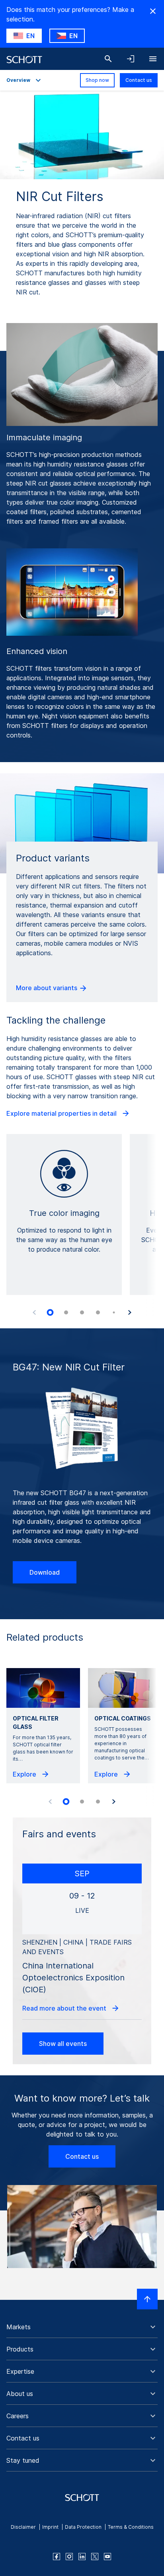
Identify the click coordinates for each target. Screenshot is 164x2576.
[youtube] (107, 2557)
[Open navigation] (153, 59)
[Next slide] (130, 1312)
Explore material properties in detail (62, 1113)
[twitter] (95, 2557)
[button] (82, 2327)
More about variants (47, 988)
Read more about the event (65, 2008)
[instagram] (69, 2557)
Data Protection (83, 2527)
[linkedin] (82, 2557)
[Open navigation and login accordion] (131, 59)
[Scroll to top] (147, 2299)
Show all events (63, 2044)
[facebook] (57, 2557)
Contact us (139, 80)
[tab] (50, 1312)
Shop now (97, 80)
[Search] (108, 59)
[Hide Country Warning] (153, 11)
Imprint (50, 2527)
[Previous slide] (34, 1312)
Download (45, 1572)
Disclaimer (23, 2527)
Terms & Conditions (131, 2527)
